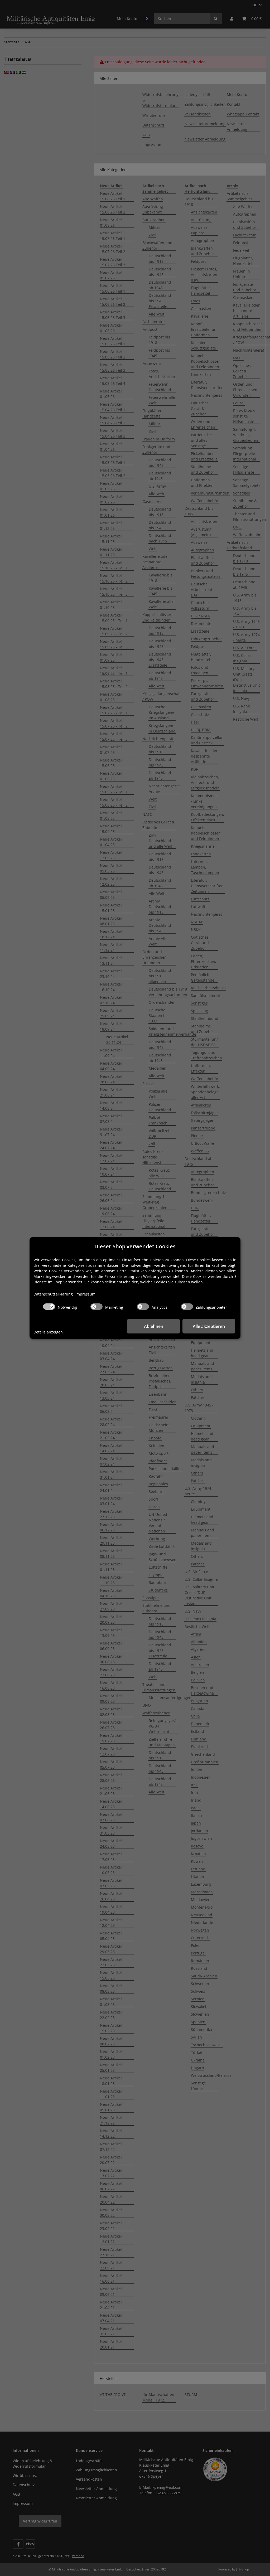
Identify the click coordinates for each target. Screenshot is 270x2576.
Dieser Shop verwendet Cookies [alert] (135, 1246)
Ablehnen (154, 1326)
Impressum (85, 1294)
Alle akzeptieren (209, 1326)
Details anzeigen (48, 1332)
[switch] (49, 1307)
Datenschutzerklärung (53, 1294)
